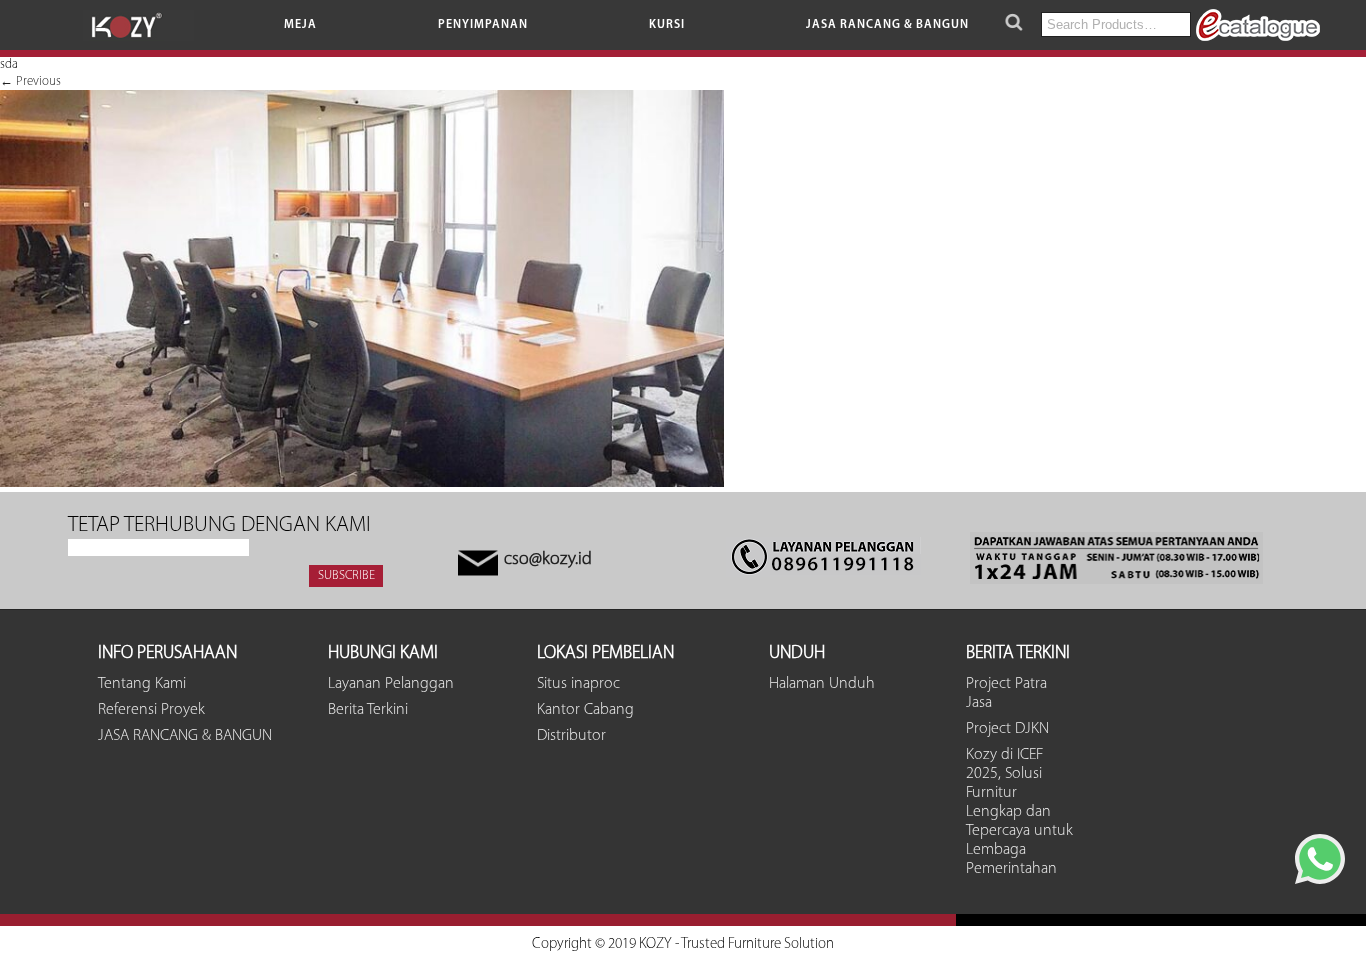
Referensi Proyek (151, 710)
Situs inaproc (578, 684)
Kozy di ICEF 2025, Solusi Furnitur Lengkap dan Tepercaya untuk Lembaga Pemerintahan (1019, 812)
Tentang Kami (142, 684)
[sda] (362, 483)
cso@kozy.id (548, 560)
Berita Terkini (368, 710)
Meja (300, 25)
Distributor (571, 736)
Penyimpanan (483, 25)
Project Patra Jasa (1006, 693)
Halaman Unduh (822, 684)
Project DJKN (1007, 729)
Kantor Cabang (585, 710)
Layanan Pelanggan (391, 684)
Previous (30, 81)
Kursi (667, 25)
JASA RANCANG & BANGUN (887, 25)
